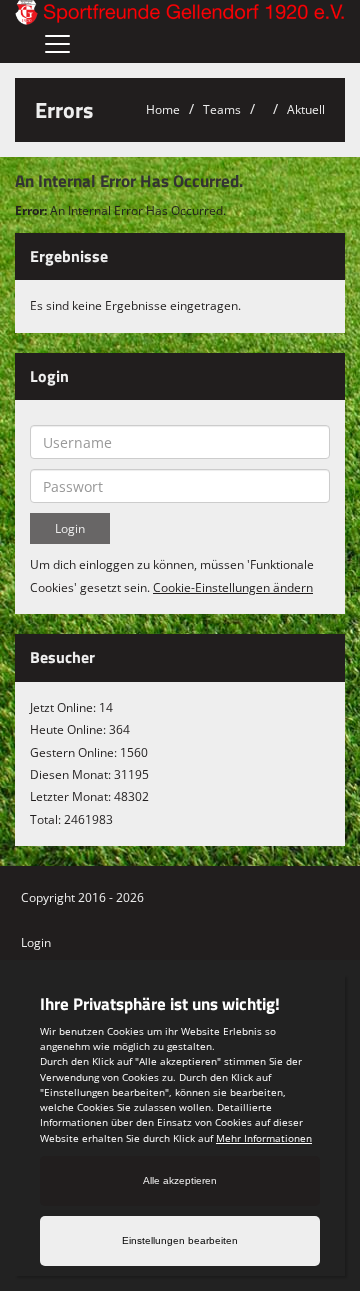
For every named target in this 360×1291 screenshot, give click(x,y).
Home (163, 109)
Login (36, 942)
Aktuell (306, 109)
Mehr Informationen (264, 1138)
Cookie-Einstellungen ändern (233, 587)
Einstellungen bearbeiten (180, 1240)
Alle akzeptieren (180, 1180)
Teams (222, 109)
